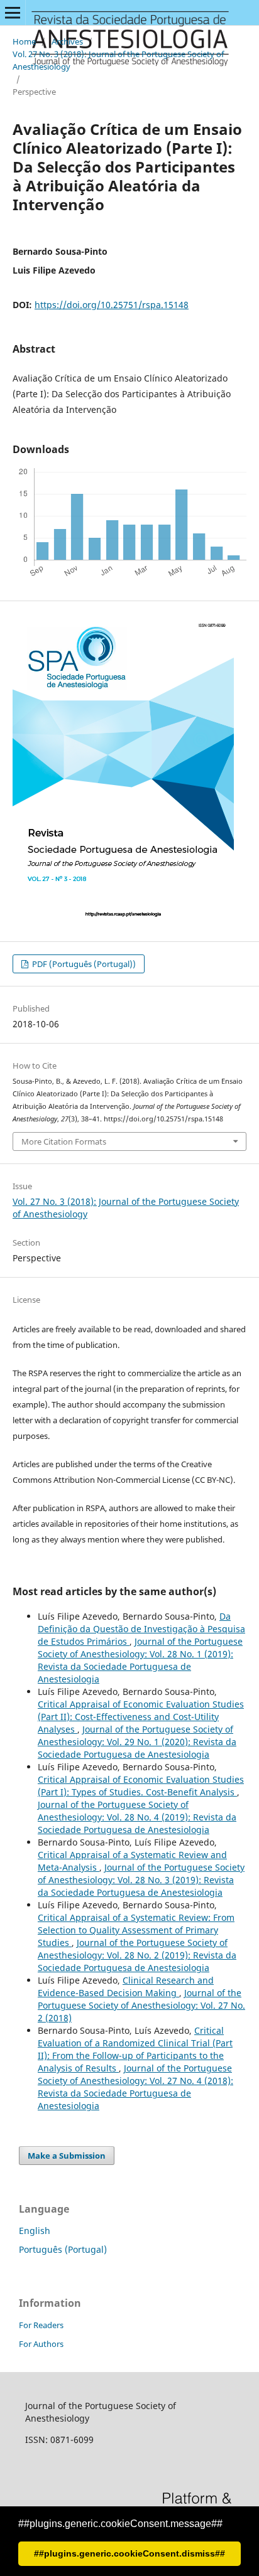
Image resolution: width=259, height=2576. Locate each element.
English (35, 2231)
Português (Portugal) (63, 2249)
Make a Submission (67, 2156)
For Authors (41, 2344)
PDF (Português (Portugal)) (83, 964)
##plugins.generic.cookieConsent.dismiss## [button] (129, 2553)
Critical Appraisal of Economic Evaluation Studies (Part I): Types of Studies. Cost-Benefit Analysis (141, 1786)
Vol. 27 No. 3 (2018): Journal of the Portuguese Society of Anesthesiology (118, 60)
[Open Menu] (13, 13)
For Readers (41, 2325)
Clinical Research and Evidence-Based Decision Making (126, 1986)
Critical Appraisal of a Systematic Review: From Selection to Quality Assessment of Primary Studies (136, 1930)
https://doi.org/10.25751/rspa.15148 (112, 305)
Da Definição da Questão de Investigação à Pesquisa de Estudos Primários (141, 1629)
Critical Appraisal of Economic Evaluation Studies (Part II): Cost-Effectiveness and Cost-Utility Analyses (141, 1717)
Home (24, 41)
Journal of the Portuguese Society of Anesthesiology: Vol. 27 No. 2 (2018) (141, 2005)
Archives (67, 41)
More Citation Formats (64, 1141)
